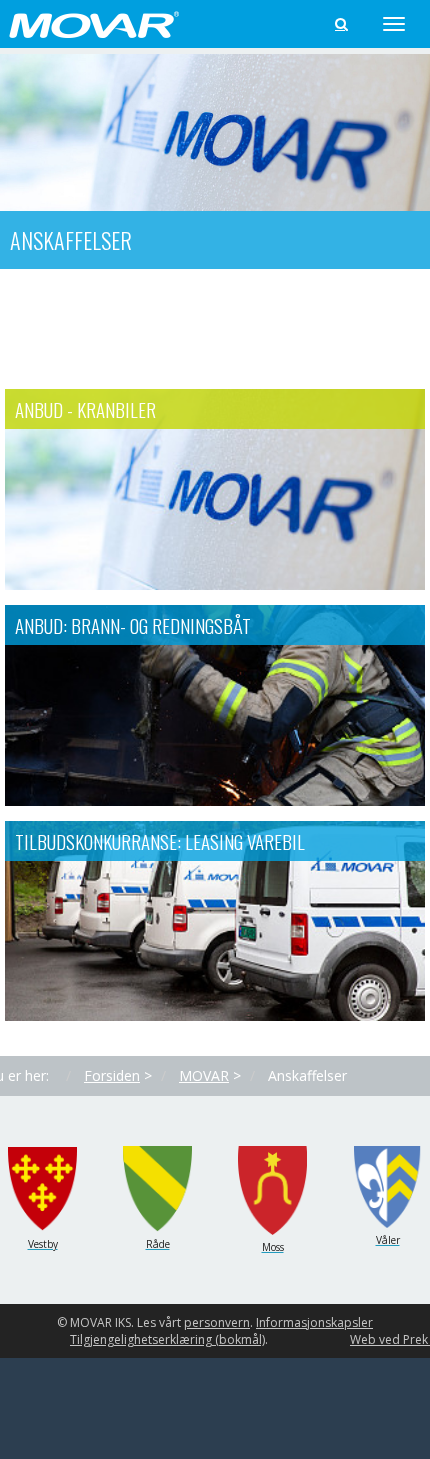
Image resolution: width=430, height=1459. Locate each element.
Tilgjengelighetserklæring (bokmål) (167, 1339)
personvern (217, 1322)
